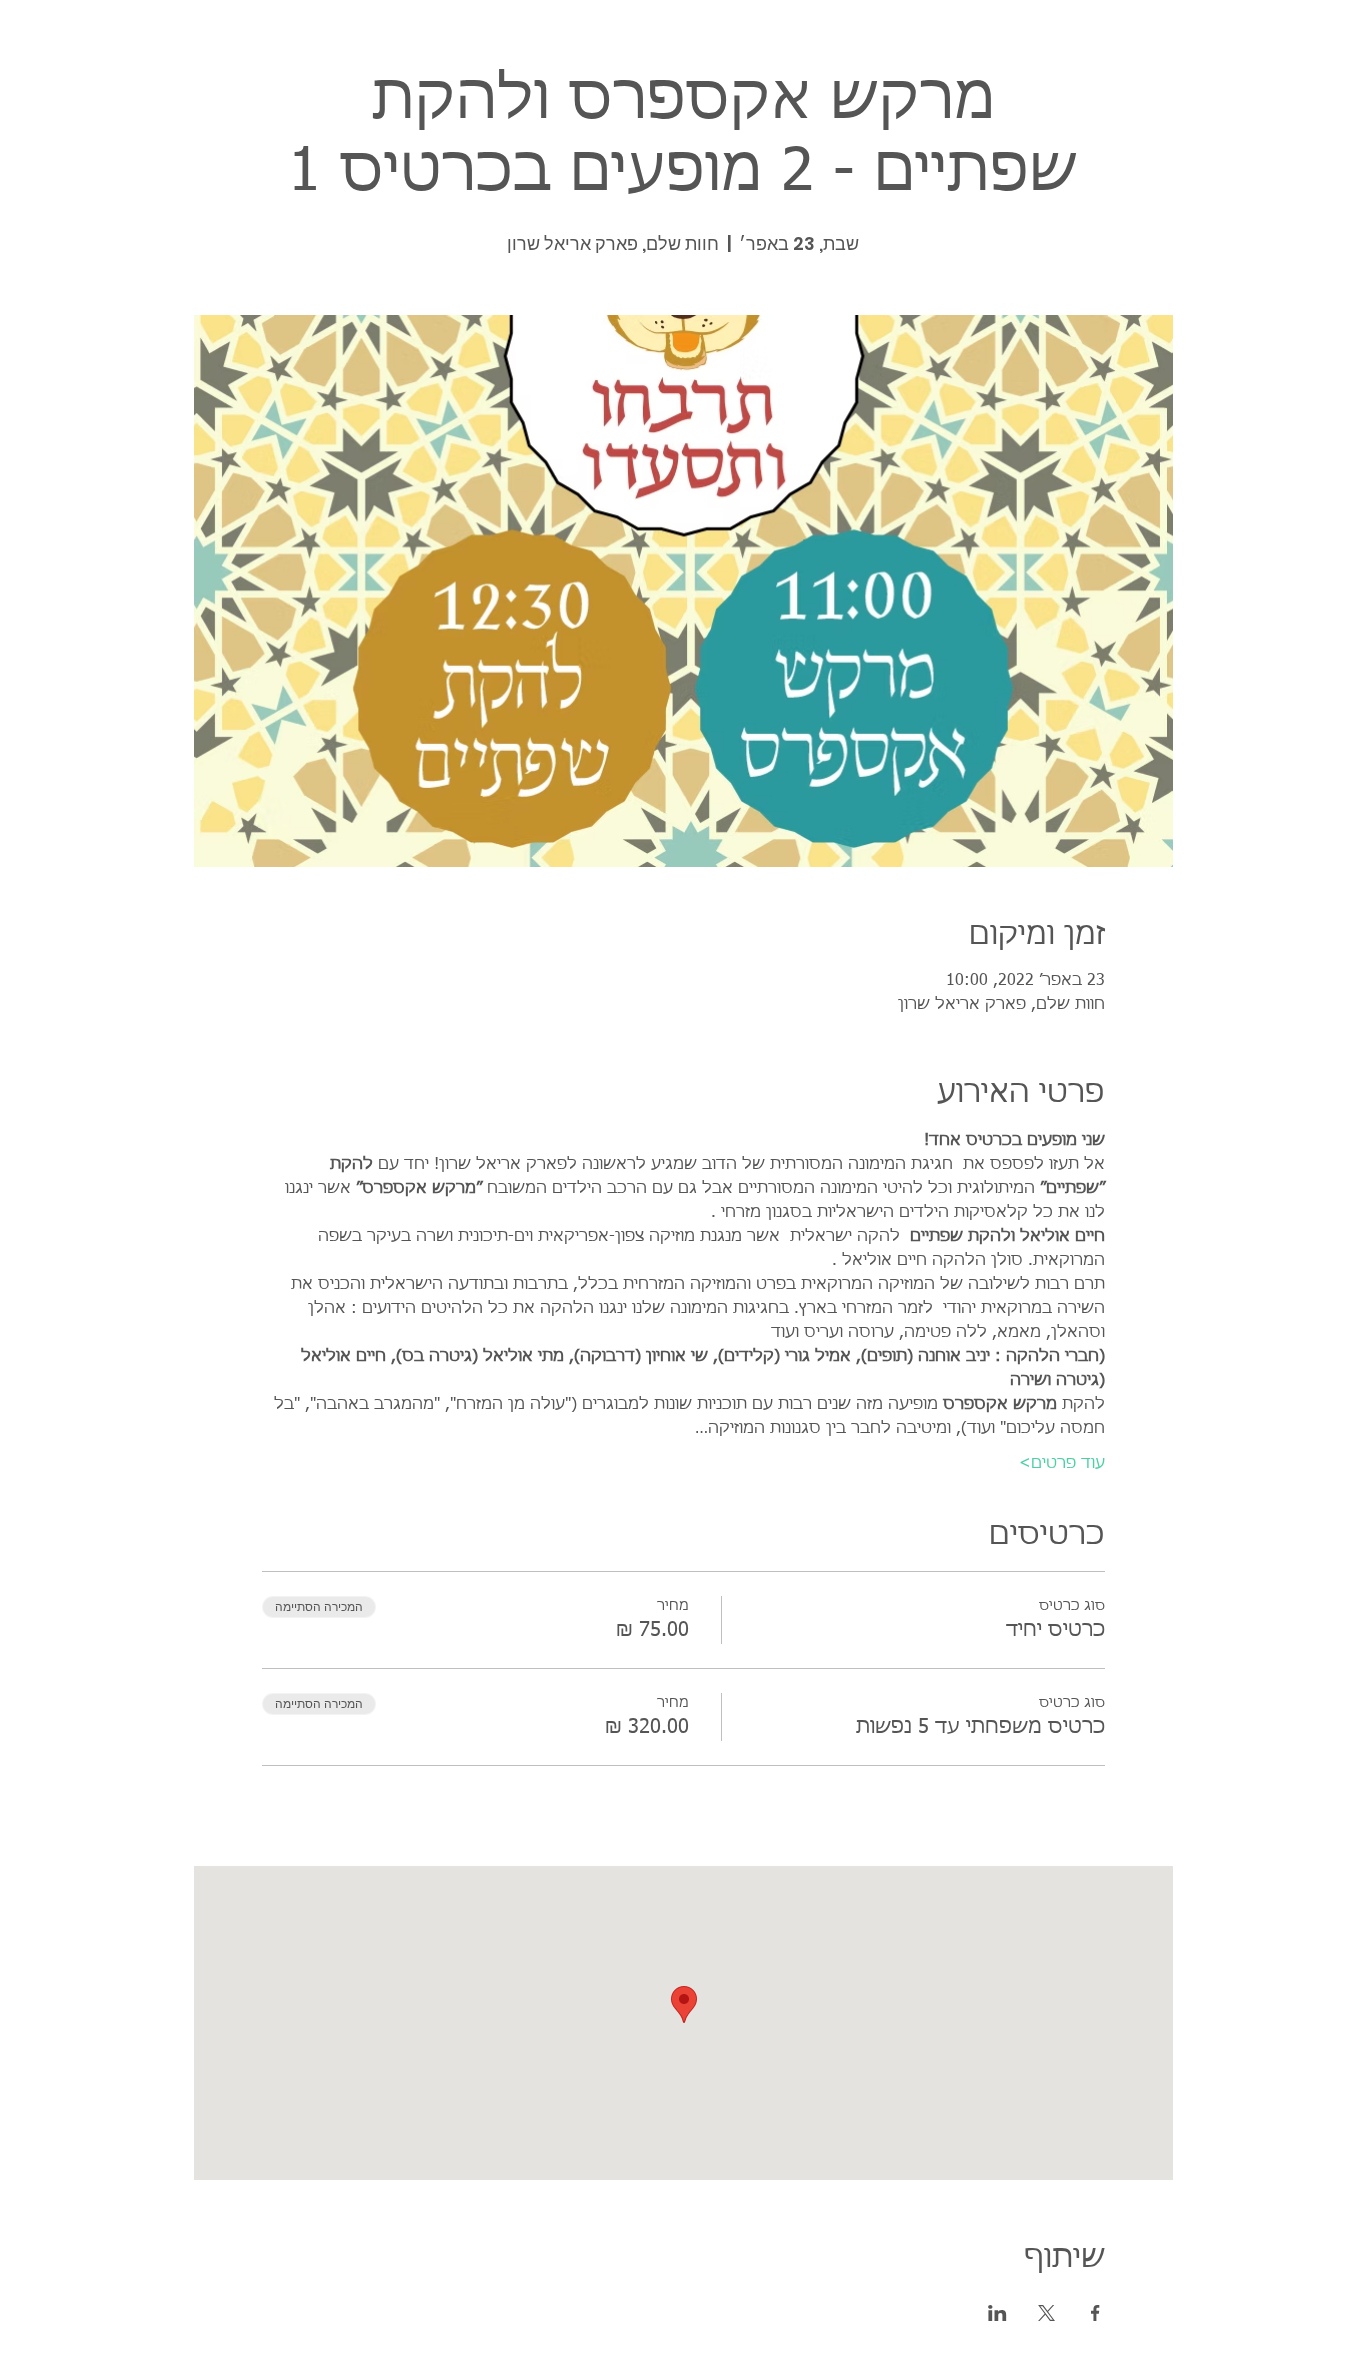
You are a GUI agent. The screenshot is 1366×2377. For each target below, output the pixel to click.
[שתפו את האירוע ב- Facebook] (1095, 2313)
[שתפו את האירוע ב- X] (1046, 2313)
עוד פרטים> (1062, 1464)
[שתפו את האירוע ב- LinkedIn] (997, 2313)
